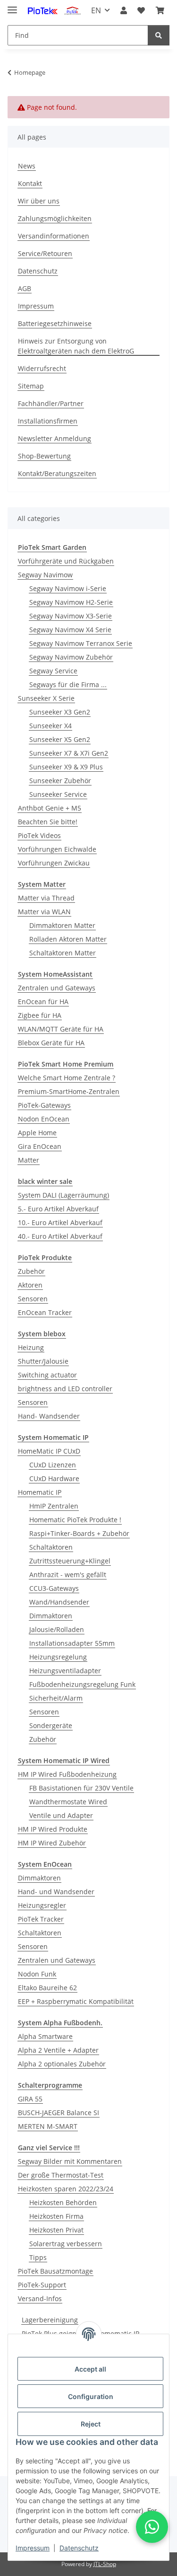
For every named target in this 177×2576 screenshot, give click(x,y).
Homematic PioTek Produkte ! (75, 1520)
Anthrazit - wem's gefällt (68, 1575)
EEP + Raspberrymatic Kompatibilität (76, 2001)
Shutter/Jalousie (43, 1361)
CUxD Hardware (54, 1478)
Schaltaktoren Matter (63, 953)
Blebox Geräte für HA (51, 1043)
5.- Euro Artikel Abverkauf (58, 1209)
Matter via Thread (46, 898)
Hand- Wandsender (49, 1416)
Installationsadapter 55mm (72, 1643)
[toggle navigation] (12, 6)
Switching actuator (47, 1375)
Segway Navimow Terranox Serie (81, 643)
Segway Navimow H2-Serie (71, 602)
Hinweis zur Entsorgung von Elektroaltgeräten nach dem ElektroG (76, 346)
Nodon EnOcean (44, 1119)
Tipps (38, 2257)
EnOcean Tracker (45, 1312)
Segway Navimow (45, 575)
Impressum (33, 2548)
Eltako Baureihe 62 (47, 1988)
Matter (29, 1160)
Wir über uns (39, 201)
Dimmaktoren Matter (62, 925)
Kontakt (30, 183)
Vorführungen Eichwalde (57, 849)
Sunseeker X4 (51, 726)
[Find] (159, 35)
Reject (91, 2424)
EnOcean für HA (43, 1001)
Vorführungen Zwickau (54, 863)
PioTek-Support (42, 2285)
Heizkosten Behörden (63, 2202)
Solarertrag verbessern (66, 2244)
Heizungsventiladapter (65, 1671)
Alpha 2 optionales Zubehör (62, 2064)
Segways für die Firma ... (68, 684)
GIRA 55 (30, 2099)
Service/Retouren (45, 253)
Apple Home (37, 1133)
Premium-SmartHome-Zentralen (69, 1091)
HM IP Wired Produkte (53, 1829)
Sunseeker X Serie (46, 698)
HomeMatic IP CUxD (49, 1451)
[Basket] (160, 10)
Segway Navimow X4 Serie (70, 630)
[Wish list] (141, 10)
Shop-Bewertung (44, 456)
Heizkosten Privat (56, 2230)
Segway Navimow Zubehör (71, 657)
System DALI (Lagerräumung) (63, 1195)
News (27, 166)
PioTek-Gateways (44, 1105)
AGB (25, 288)
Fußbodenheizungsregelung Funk (82, 1684)
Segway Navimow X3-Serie (71, 616)
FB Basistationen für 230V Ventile (81, 1788)
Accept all (90, 2369)
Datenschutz (79, 2548)
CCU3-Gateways (54, 1588)
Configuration (91, 2396)
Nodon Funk (37, 1974)
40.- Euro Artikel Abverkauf (60, 1236)
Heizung (31, 1347)
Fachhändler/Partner (51, 403)
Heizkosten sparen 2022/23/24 (66, 2189)
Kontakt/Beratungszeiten (57, 473)
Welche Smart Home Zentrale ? (67, 1078)
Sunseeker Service (58, 794)
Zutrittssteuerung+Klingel (70, 1561)
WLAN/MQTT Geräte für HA (61, 1029)
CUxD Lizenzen (53, 1465)
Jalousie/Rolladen (57, 1629)
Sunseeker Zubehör (60, 781)
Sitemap (31, 386)
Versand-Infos (40, 2298)
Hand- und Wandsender (56, 1892)
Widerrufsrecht (42, 368)
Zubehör (31, 1271)
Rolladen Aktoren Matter (68, 939)
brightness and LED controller (65, 1389)
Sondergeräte (51, 1725)
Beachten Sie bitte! (48, 822)
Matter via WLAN (44, 912)
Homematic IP (40, 1492)
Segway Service (53, 671)
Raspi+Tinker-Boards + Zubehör (79, 1533)
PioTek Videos (39, 835)
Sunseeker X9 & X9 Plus (66, 767)
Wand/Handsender (59, 1602)
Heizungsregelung (58, 1657)
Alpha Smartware (45, 2036)
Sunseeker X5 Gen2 (60, 739)
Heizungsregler (42, 1905)
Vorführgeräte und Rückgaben (66, 561)
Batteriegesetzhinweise (55, 323)
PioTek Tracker (41, 1919)
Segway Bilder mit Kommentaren (70, 2161)
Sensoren (33, 1299)
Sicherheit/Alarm (56, 1698)
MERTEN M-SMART (48, 2126)
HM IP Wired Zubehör (52, 1843)
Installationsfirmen (48, 421)
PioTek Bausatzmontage (55, 2271)
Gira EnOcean (40, 1146)
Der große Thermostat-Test (61, 2175)
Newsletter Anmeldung (55, 438)
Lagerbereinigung (50, 2320)
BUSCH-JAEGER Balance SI (59, 2113)
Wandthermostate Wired (68, 1802)
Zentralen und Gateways (57, 988)
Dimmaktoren (51, 1616)
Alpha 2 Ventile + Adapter (58, 2050)
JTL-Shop (105, 2564)
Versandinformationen (54, 236)
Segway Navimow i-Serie (68, 588)
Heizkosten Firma (56, 2216)
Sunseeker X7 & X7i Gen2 (69, 753)
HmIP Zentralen (54, 1506)
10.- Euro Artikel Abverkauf (60, 1222)
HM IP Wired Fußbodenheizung (67, 1774)
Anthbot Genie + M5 (50, 808)
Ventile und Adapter (61, 1815)
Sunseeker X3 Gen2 (60, 712)
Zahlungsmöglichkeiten (55, 218)
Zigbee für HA (40, 1015)
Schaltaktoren (51, 1547)
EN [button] (96, 10)
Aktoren (30, 1285)
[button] (124, 10)
